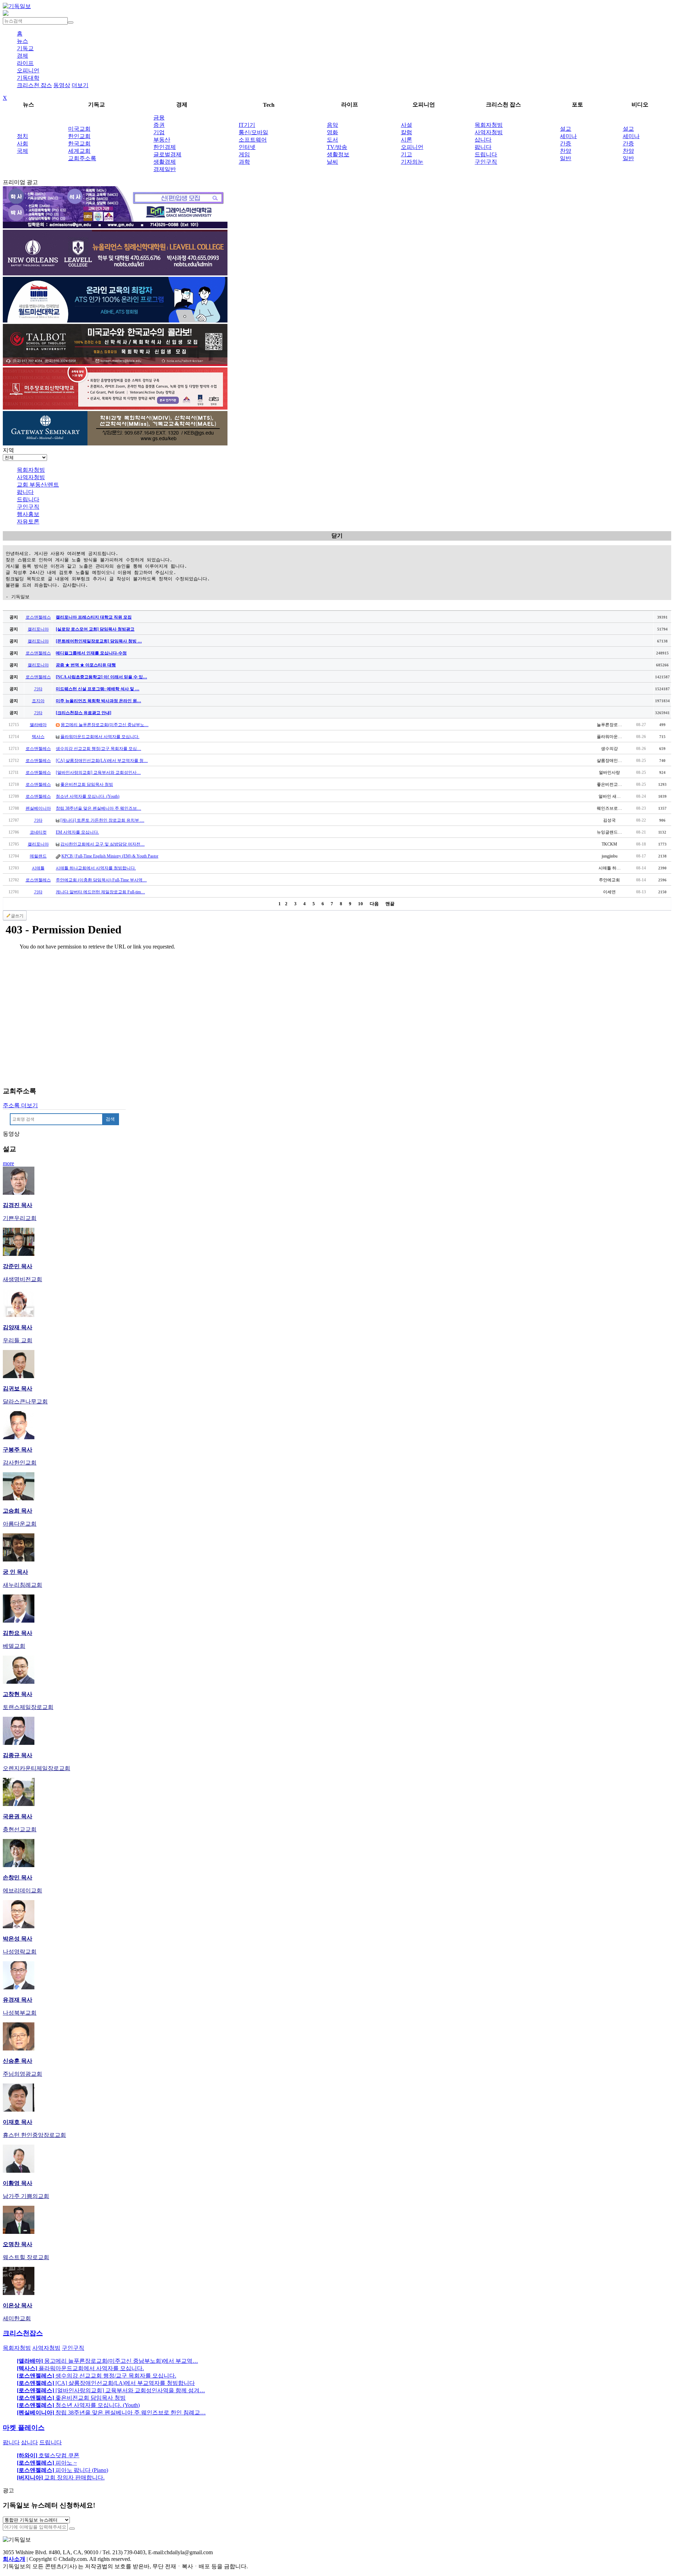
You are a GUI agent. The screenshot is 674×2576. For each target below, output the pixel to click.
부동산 (162, 140)
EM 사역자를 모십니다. (77, 832)
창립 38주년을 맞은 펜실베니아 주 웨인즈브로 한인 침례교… (111, 2412)
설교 (566, 129)
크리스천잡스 (23, 2333)
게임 (244, 154)
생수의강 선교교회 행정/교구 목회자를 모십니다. (97, 2376)
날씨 (332, 162)
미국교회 (79, 129)
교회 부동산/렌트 (38, 485)
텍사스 (38, 737)
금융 (159, 118)
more (8, 1163)
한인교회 (79, 136)
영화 (332, 132)
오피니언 (28, 70)
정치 (22, 136)
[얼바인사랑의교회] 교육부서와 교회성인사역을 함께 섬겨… (111, 2390)
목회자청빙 (489, 125)
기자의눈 (412, 162)
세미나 (568, 136)
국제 (22, 151)
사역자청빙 (489, 132)
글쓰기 (17, 916)
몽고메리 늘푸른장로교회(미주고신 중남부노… (105, 725)
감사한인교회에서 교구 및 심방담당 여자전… (103, 844)
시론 (407, 140)
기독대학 (28, 78)
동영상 (62, 85)
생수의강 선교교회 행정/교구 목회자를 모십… (98, 749)
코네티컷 (38, 832)
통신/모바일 (253, 132)
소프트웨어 (253, 140)
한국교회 (79, 144)
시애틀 (38, 868)
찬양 (566, 151)
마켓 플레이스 (24, 2428)
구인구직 (486, 162)
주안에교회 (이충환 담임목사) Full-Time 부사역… (101, 880)
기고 (407, 154)
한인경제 (165, 147)
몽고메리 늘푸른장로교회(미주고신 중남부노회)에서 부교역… (107, 2361)
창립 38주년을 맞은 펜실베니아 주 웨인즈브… (98, 808)
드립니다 (486, 154)
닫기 (337, 536)
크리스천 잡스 (34, 85)
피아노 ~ (47, 2463)
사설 (407, 125)
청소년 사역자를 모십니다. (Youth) (88, 796)
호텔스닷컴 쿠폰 (48, 2455)
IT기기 (247, 125)
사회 (22, 144)
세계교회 (79, 151)
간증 (566, 144)
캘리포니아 (38, 629)
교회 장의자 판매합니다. (61, 2477)
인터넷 (247, 147)
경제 (22, 56)
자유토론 (28, 521)
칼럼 (407, 132)
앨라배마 (38, 725)
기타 (38, 689)
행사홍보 (28, 514)
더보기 (80, 85)
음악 (332, 125)
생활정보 (338, 154)
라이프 (25, 63)
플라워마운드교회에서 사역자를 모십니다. (100, 737)
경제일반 (165, 169)
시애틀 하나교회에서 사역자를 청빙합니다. (96, 868)
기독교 (25, 48)
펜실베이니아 (38, 808)
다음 (374, 904)
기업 (159, 132)
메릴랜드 (38, 856)
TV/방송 (337, 147)
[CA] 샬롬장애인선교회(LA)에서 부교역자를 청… (102, 761)
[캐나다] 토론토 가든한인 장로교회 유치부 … (102, 820)
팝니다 (483, 147)
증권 (159, 125)
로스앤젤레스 (38, 617)
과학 (244, 162)
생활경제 (165, 162)
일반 (566, 158)
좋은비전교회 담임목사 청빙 (87, 784)
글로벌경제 (167, 154)
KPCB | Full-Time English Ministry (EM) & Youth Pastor (110, 856)
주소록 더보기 (20, 1105)
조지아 (38, 701)
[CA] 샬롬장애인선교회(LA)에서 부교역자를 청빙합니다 (106, 2383)
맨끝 (390, 904)
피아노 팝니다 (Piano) (62, 2470)
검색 (110, 1119)
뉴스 (22, 41)
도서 (332, 140)
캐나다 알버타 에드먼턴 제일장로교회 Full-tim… (100, 892)
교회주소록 (82, 158)
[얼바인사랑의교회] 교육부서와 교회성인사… (98, 772)
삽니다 (483, 140)
